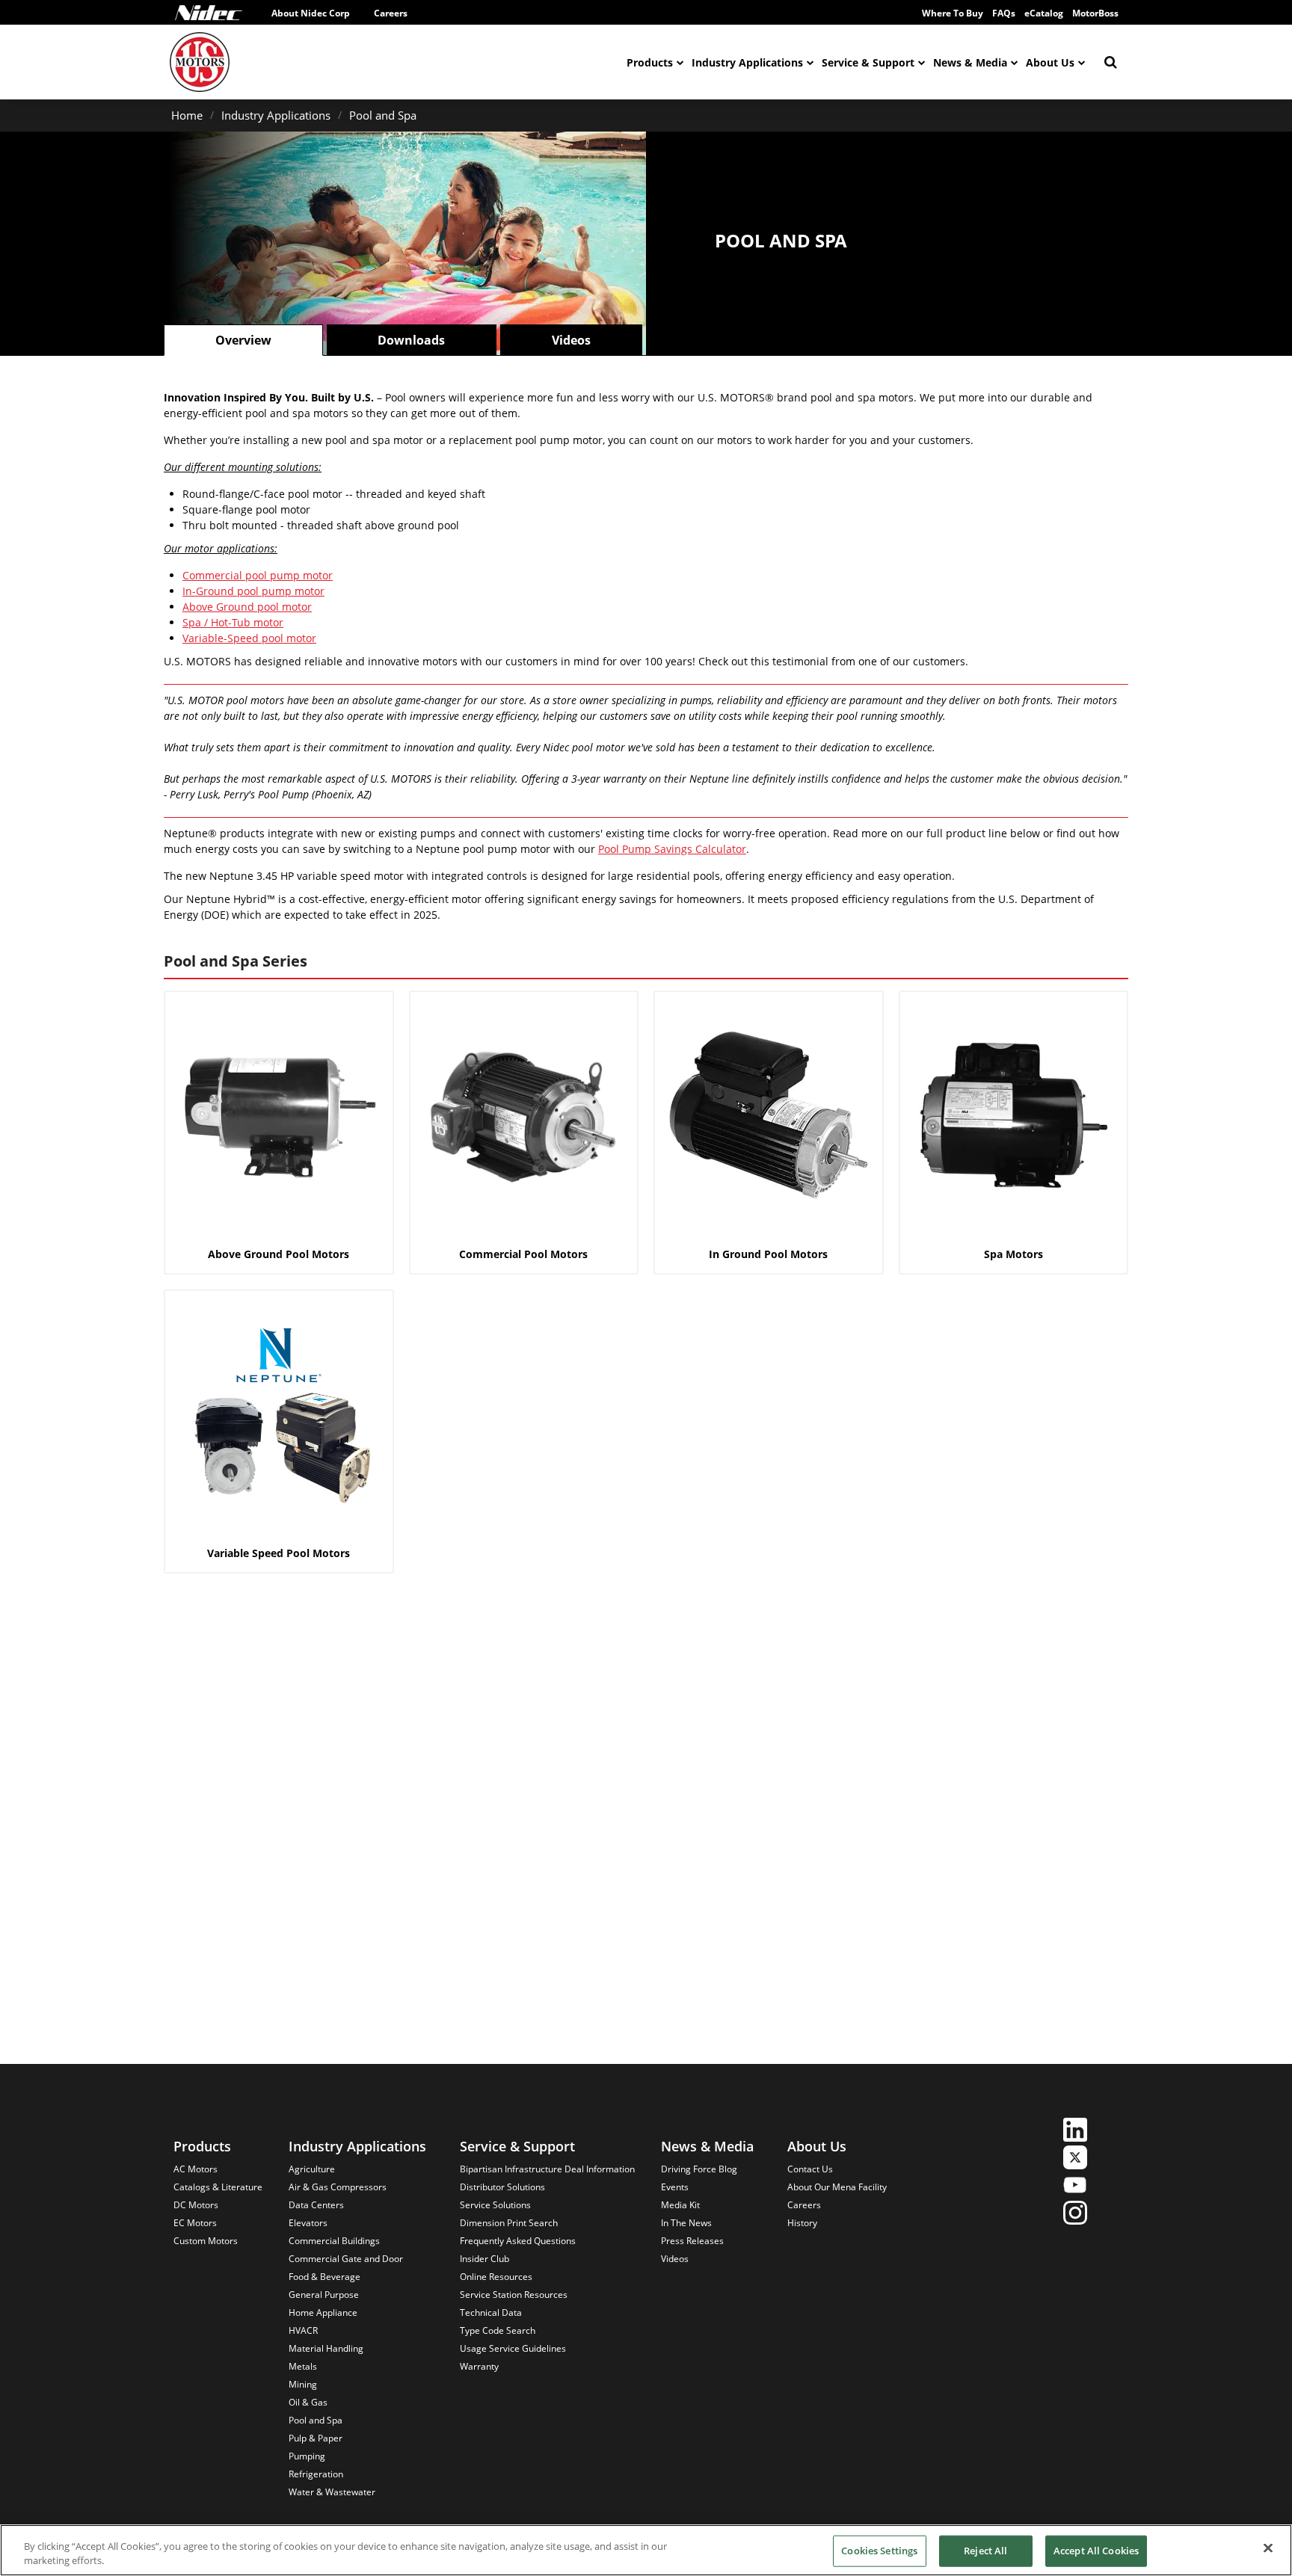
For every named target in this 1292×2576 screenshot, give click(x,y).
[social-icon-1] (1075, 2132)
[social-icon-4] (1075, 2215)
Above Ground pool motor (247, 607)
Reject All (985, 2551)
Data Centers (316, 2205)
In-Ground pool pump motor (253, 591)
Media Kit (680, 2205)
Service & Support (868, 62)
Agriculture (312, 2169)
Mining (303, 2384)
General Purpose (324, 2295)
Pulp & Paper (316, 2438)
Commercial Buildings (334, 2241)
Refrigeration (316, 2474)
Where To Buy (953, 13)
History (802, 2223)
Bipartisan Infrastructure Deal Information (547, 2169)
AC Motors (196, 2169)
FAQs (1004, 13)
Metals (303, 2366)
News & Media (970, 62)
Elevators (308, 2223)
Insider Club (485, 2259)
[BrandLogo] (200, 62)
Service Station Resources (514, 2295)
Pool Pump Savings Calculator (672, 849)
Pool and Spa (383, 115)
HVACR (303, 2330)
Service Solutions (495, 2205)
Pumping (307, 2456)
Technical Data (491, 2312)
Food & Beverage (324, 2277)
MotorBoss (1095, 13)
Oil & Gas (308, 2402)
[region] (646, 2550)
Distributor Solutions (502, 2187)
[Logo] (209, 13)
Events (675, 2187)
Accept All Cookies (1096, 2551)
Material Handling (326, 2348)
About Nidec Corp (311, 13)
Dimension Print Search (509, 2223)
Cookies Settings (879, 2551)
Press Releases (692, 2241)
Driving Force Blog (699, 2169)
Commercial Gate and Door (346, 2259)
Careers (391, 13)
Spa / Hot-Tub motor (233, 622)
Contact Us (810, 2169)
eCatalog (1044, 13)
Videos (571, 340)
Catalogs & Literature (218, 2187)
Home (187, 115)
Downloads (411, 340)
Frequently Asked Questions (518, 2241)
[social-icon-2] (1075, 2159)
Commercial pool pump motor (258, 575)
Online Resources (496, 2277)
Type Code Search (498, 2330)
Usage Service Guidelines (513, 2348)
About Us (1050, 62)
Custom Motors (206, 2241)
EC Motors (195, 2223)
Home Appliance (323, 2312)
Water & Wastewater (332, 2492)
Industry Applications (747, 62)
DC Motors (196, 2205)
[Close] (1268, 2548)
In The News (686, 2223)
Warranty (479, 2366)
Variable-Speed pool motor (249, 638)
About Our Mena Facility (837, 2187)
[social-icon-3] (1075, 2187)
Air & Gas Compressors (338, 2187)
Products (650, 62)
